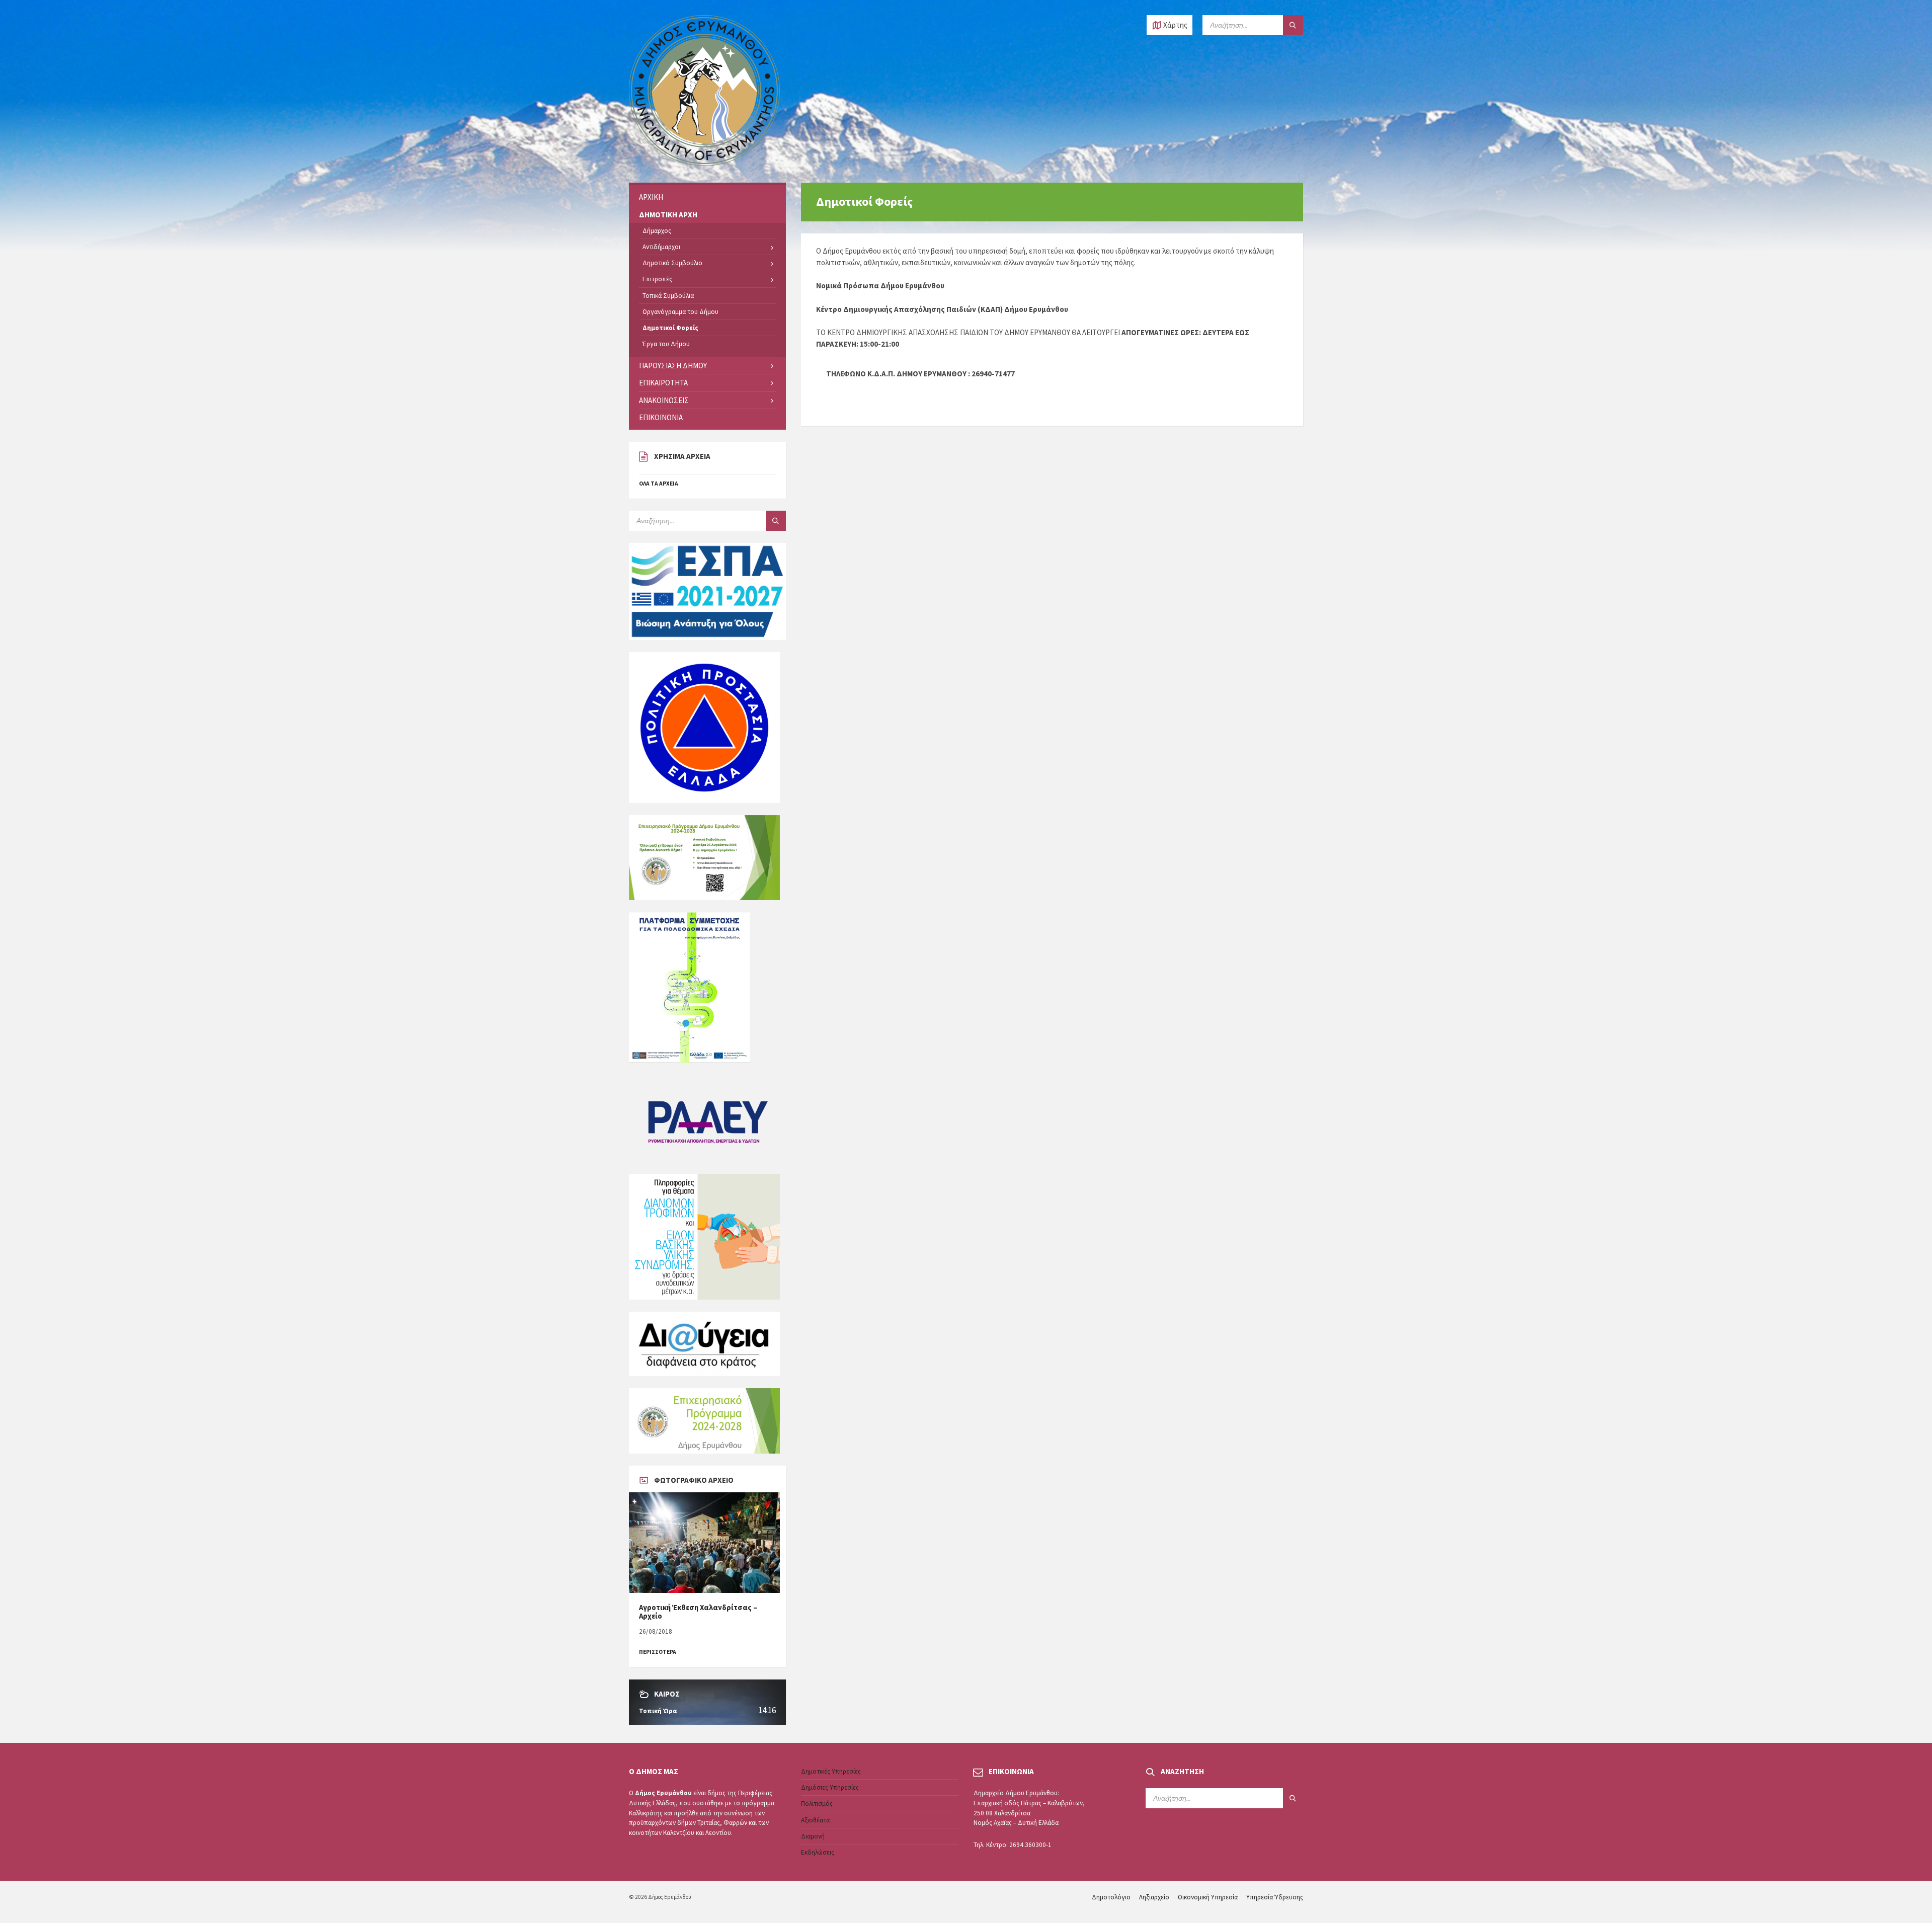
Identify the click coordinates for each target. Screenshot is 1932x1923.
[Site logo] (704, 163)
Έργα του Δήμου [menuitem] (666, 344)
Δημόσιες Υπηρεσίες (830, 1787)
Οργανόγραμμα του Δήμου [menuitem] (680, 312)
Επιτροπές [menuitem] (657, 279)
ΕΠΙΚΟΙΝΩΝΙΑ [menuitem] (661, 417)
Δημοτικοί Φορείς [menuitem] (670, 328)
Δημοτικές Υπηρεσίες (831, 1771)
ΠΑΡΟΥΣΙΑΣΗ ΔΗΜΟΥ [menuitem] (673, 366)
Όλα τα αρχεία (659, 484)
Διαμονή (813, 1836)
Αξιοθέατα (815, 1820)
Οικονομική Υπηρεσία (1208, 1897)
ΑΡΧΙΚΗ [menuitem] (651, 197)
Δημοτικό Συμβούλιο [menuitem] (672, 263)
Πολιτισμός (817, 1804)
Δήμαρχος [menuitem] (657, 231)
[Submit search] (1293, 25)
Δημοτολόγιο (1111, 1897)
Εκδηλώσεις (818, 1852)
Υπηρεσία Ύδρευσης (1275, 1897)
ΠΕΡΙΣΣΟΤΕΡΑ (658, 1652)
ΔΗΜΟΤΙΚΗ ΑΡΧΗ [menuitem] (668, 215)
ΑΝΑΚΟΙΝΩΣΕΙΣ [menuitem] (664, 400)
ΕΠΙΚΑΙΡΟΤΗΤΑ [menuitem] (663, 383)
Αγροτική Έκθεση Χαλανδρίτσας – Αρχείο (698, 1612)
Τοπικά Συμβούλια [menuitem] (668, 296)
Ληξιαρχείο (1154, 1897)
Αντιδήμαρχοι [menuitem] (661, 247)
